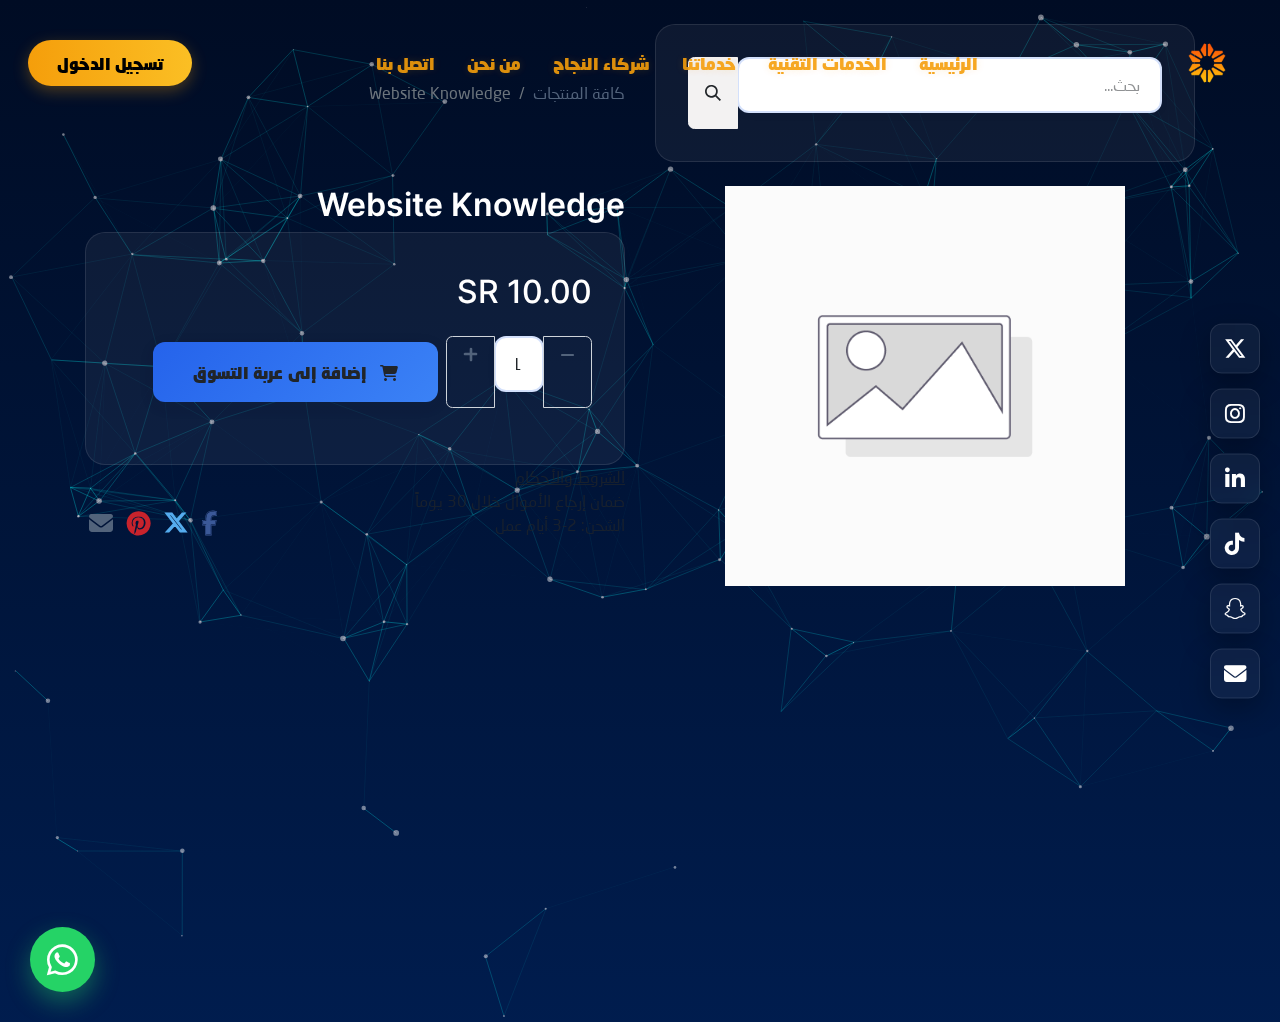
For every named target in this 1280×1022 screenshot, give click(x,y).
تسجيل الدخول (110, 63)
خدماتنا (709, 63)
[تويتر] (176, 523)
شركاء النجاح (601, 63)
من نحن (494, 63)
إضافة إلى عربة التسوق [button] (282, 372)
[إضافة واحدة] (470, 372)
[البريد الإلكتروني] (101, 523)
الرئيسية (948, 63)
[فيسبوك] (209, 523)
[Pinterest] (138, 523)
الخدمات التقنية (827, 63)
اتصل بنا (405, 63)
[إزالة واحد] (567, 372)
